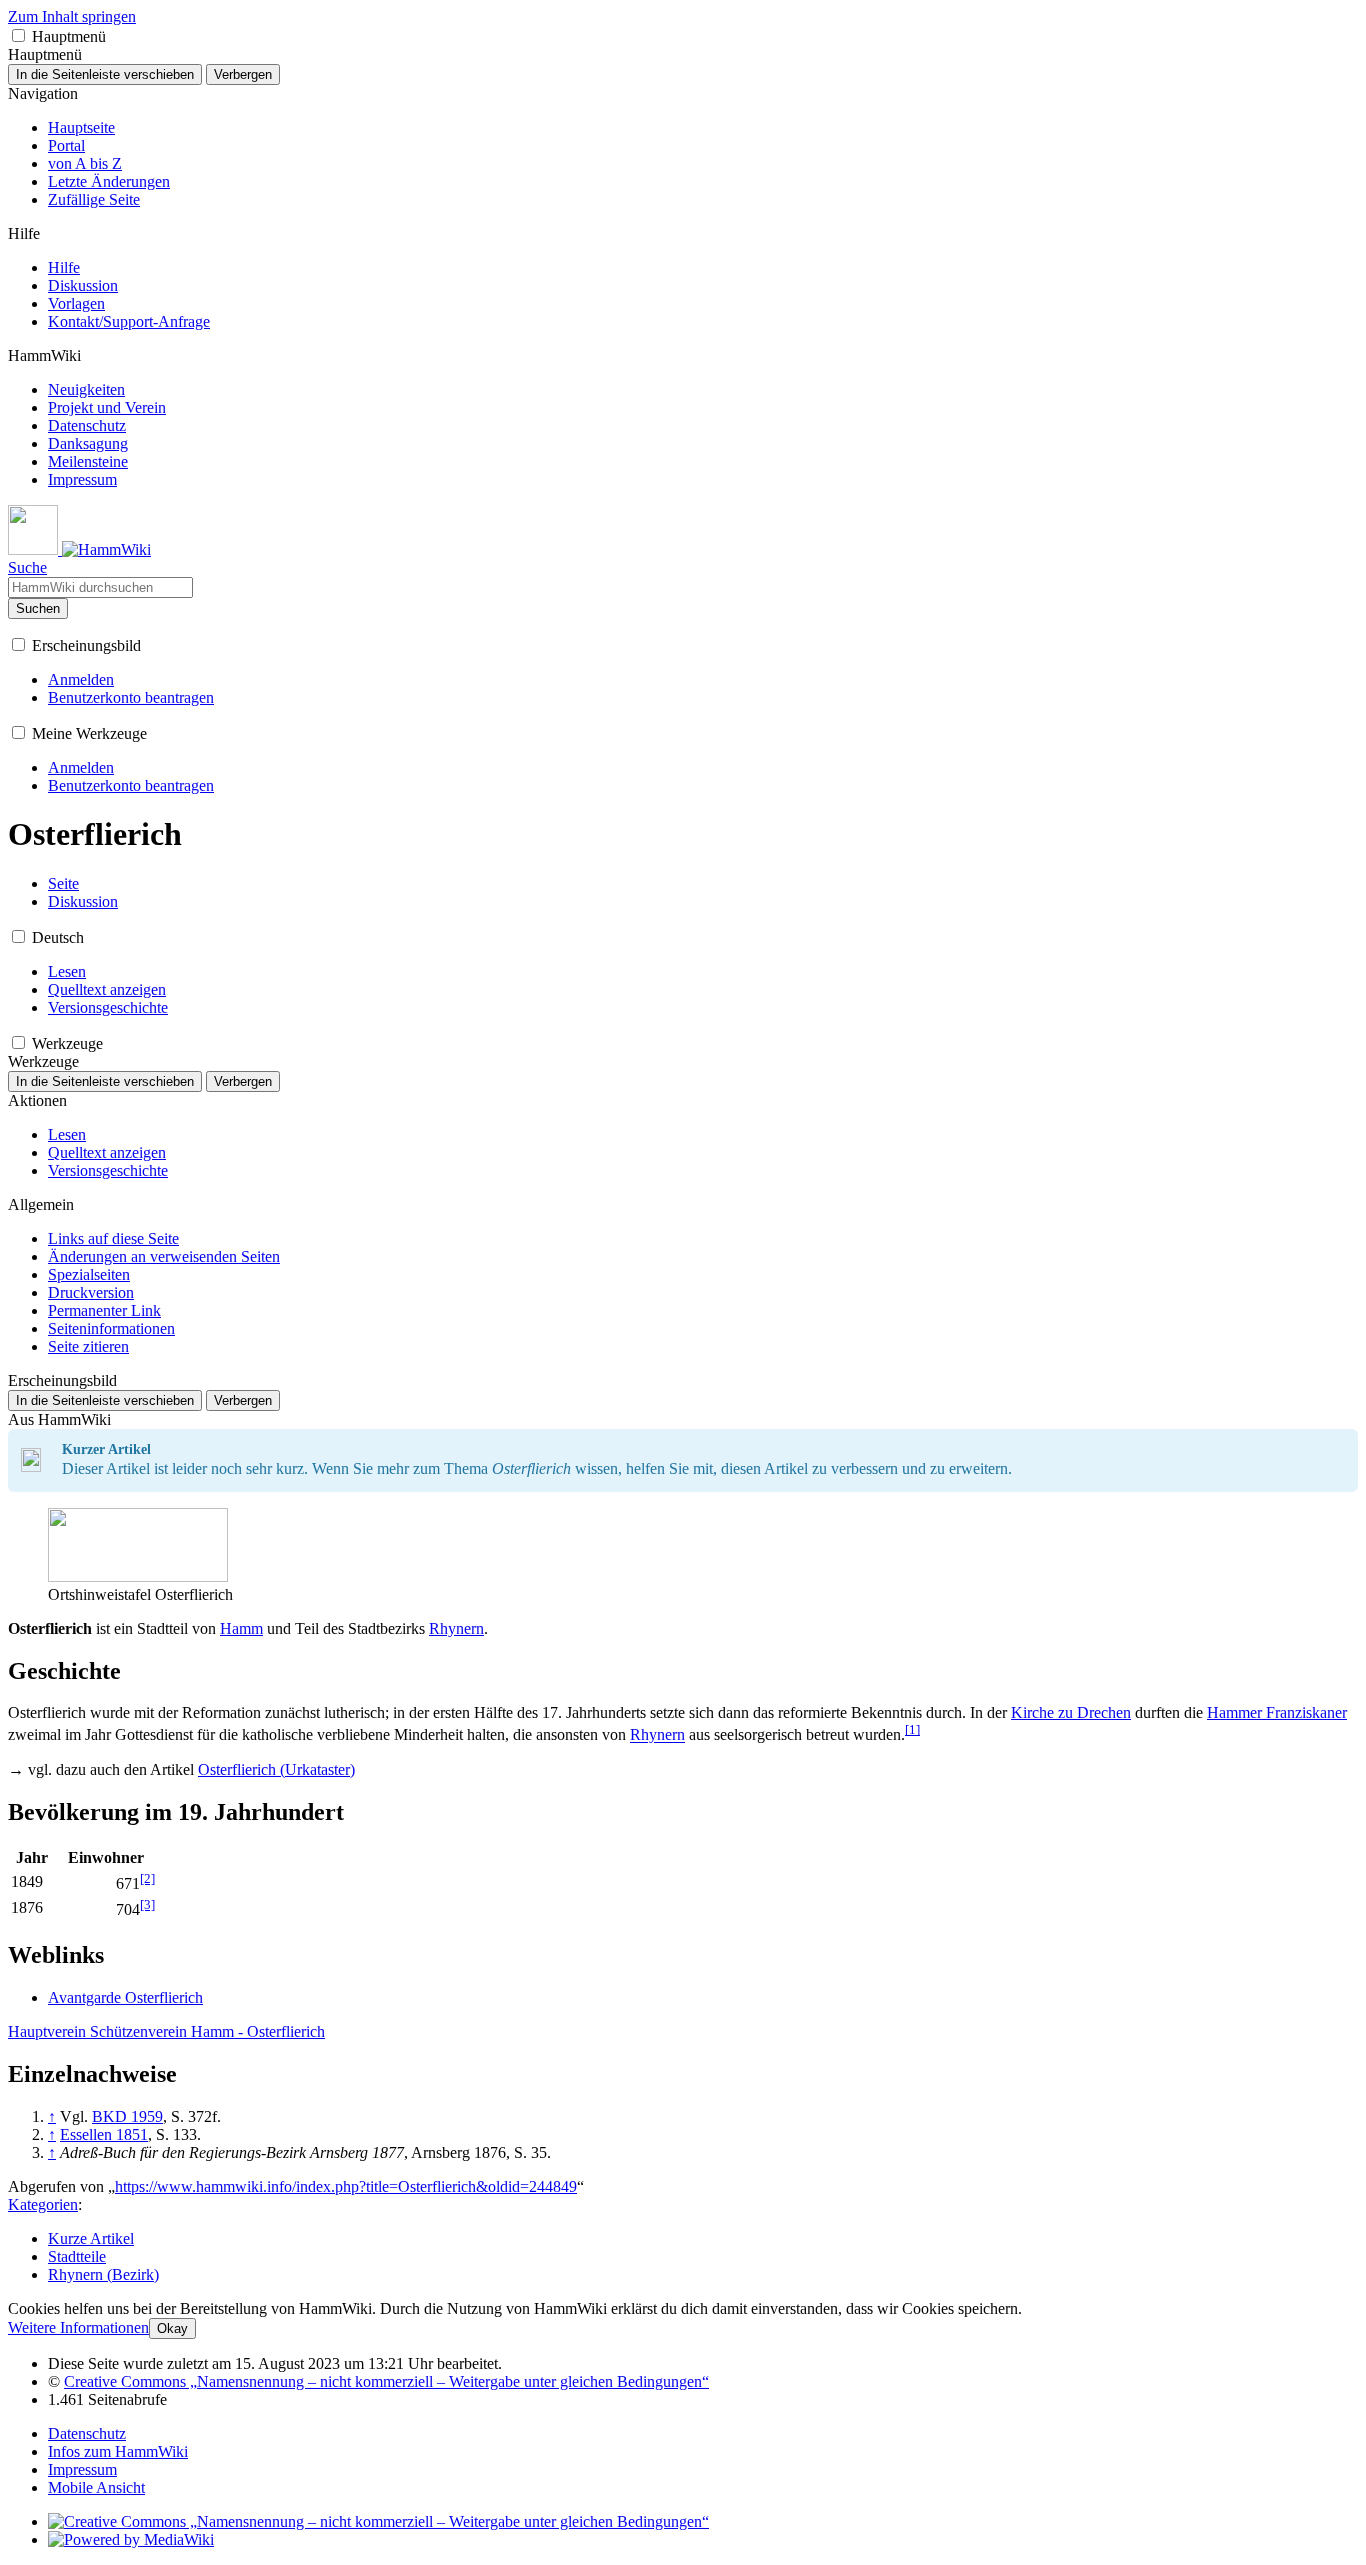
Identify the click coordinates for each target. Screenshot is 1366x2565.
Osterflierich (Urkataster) (276, 1769)
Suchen (38, 608)
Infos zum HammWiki (118, 2451)
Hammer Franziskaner (1277, 1712)
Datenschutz (87, 2433)
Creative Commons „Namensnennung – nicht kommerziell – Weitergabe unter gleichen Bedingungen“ (386, 2381)
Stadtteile (77, 2256)
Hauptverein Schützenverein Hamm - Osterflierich (166, 2031)
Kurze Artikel (91, 2238)
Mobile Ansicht (96, 2487)
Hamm (241, 1628)
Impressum (82, 2469)
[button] (18, 35)
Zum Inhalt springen (72, 16)
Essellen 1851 (104, 2134)
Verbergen (243, 74)
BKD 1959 (127, 2116)
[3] (147, 1904)
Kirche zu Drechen (1071, 1712)
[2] (147, 1878)
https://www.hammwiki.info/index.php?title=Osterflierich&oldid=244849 (346, 2186)
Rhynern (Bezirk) (103, 2274)
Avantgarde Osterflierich (125, 1997)
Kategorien (43, 2204)
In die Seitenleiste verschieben (105, 74)
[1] (912, 1729)
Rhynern (456, 1628)
